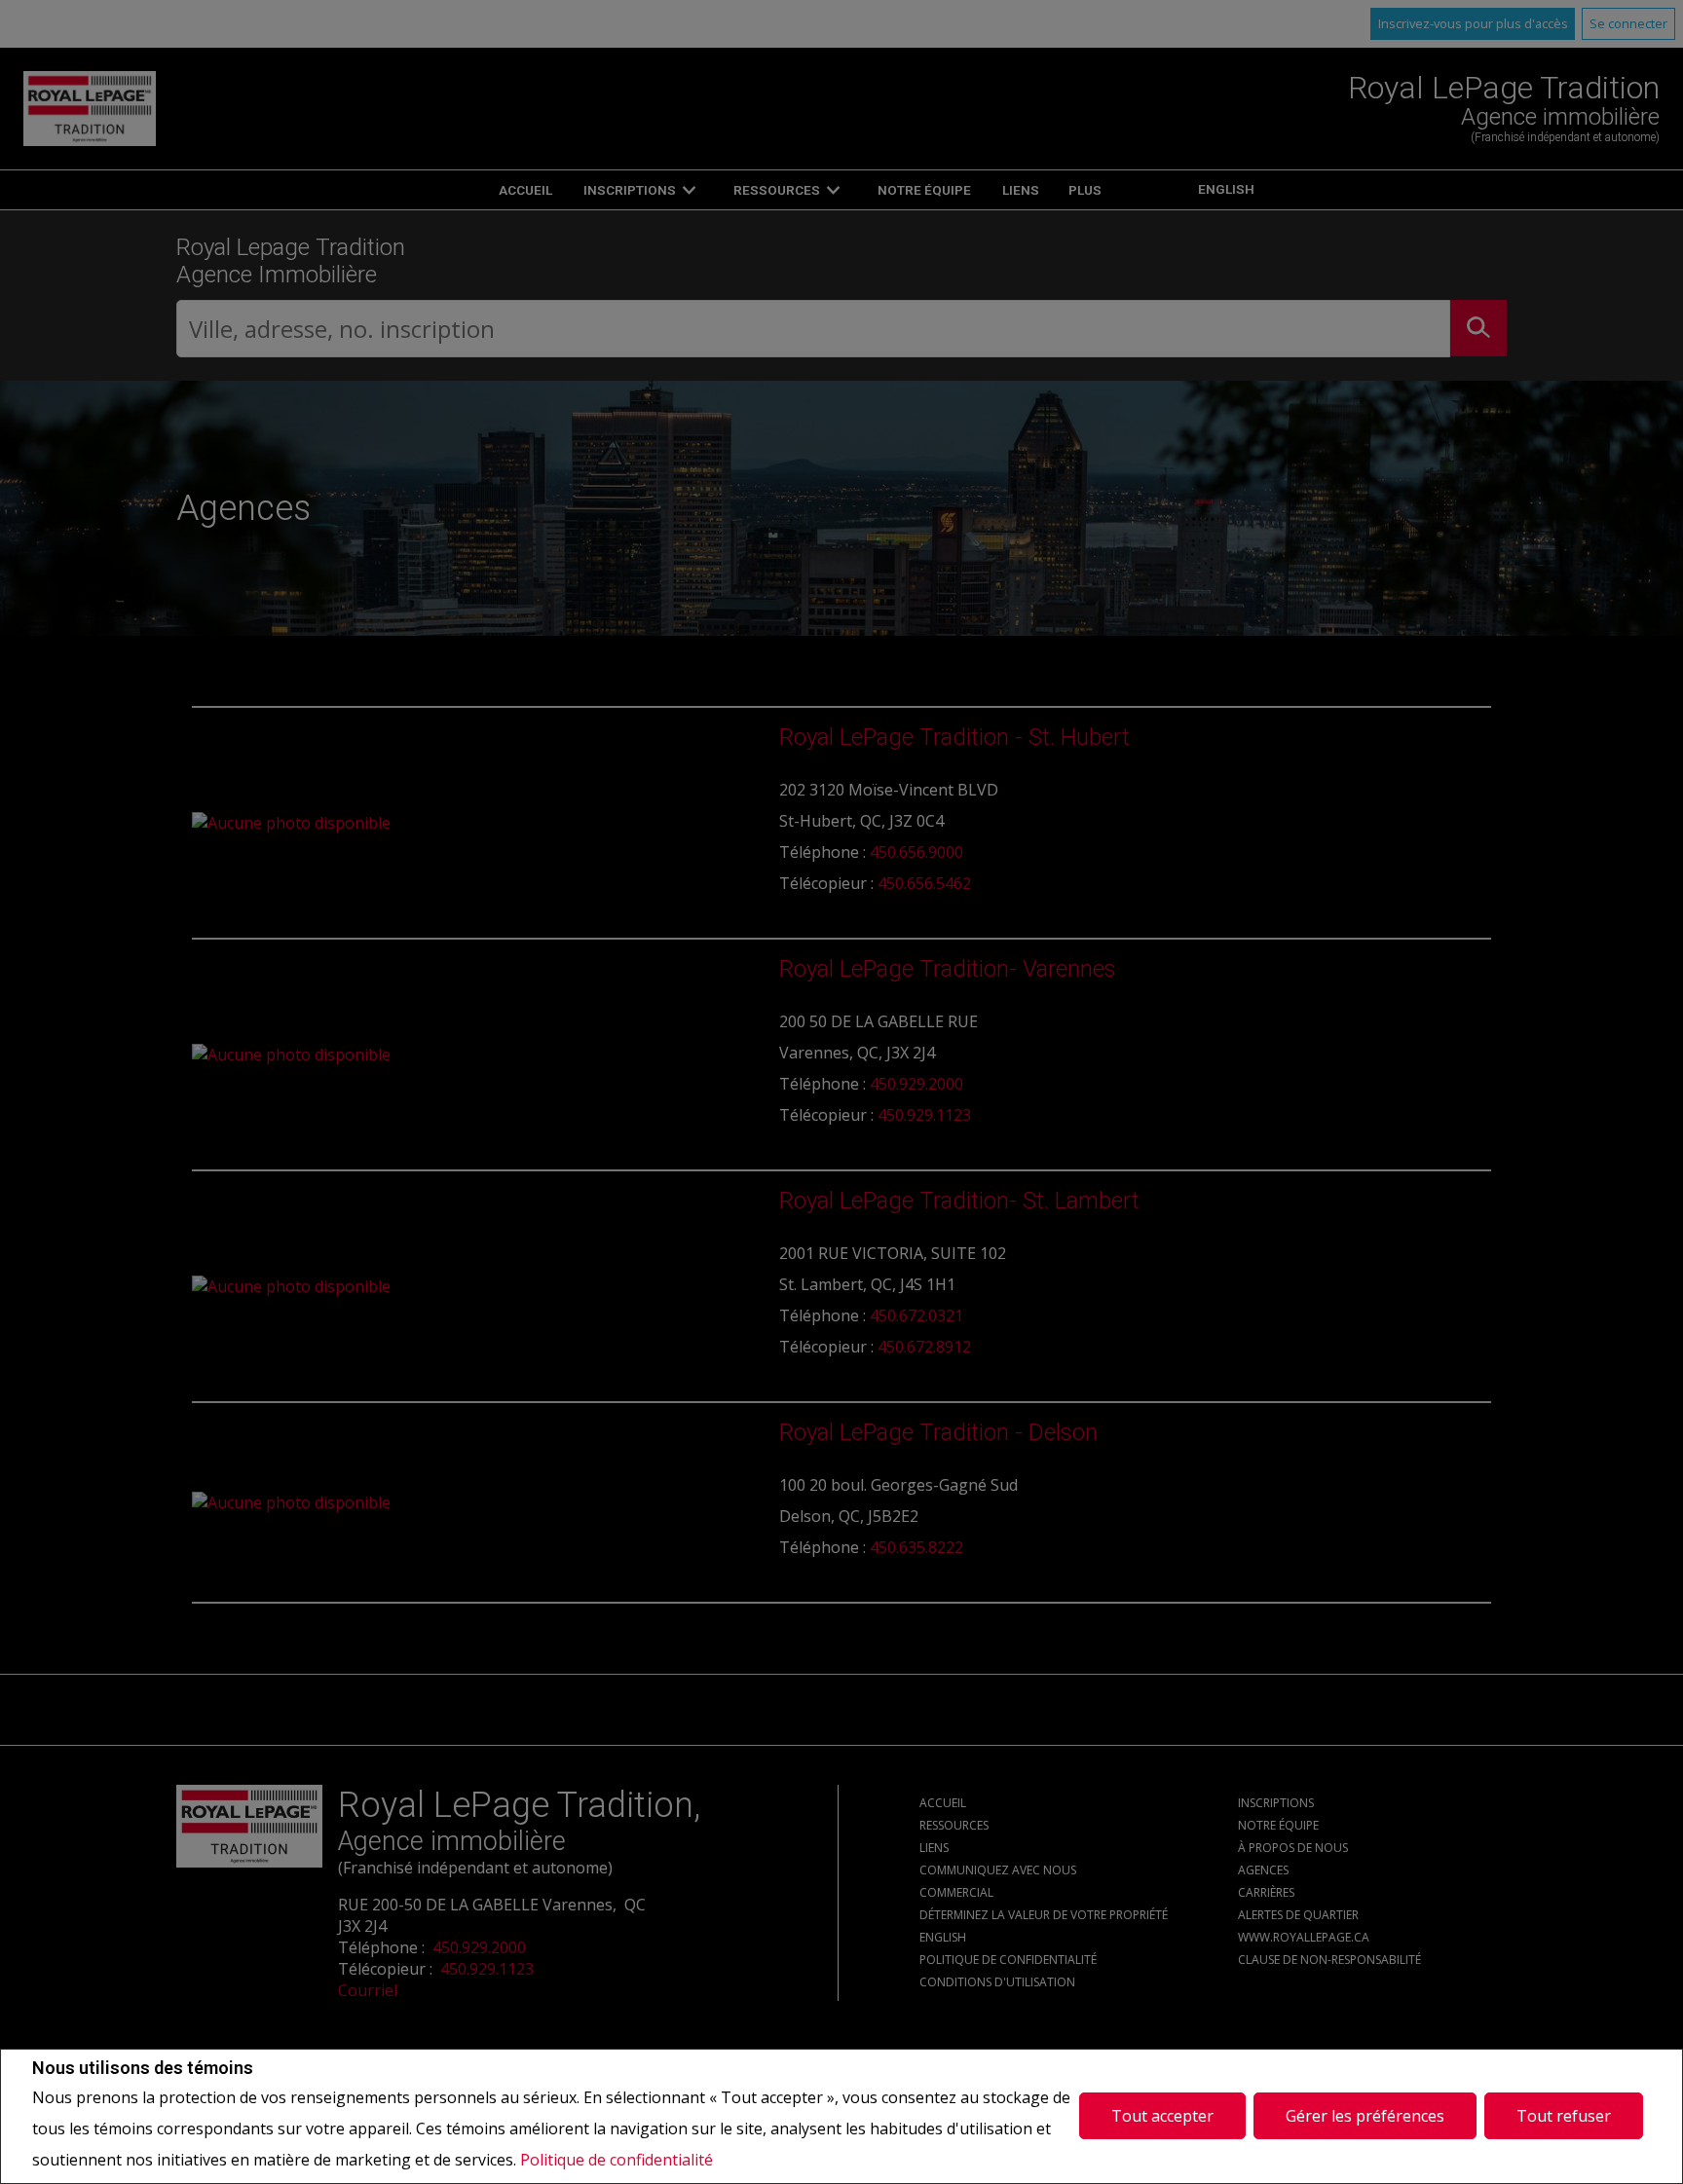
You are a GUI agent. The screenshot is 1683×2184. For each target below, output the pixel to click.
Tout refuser (1564, 2116)
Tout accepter (1162, 2116)
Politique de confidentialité (617, 2160)
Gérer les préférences (1365, 2116)
